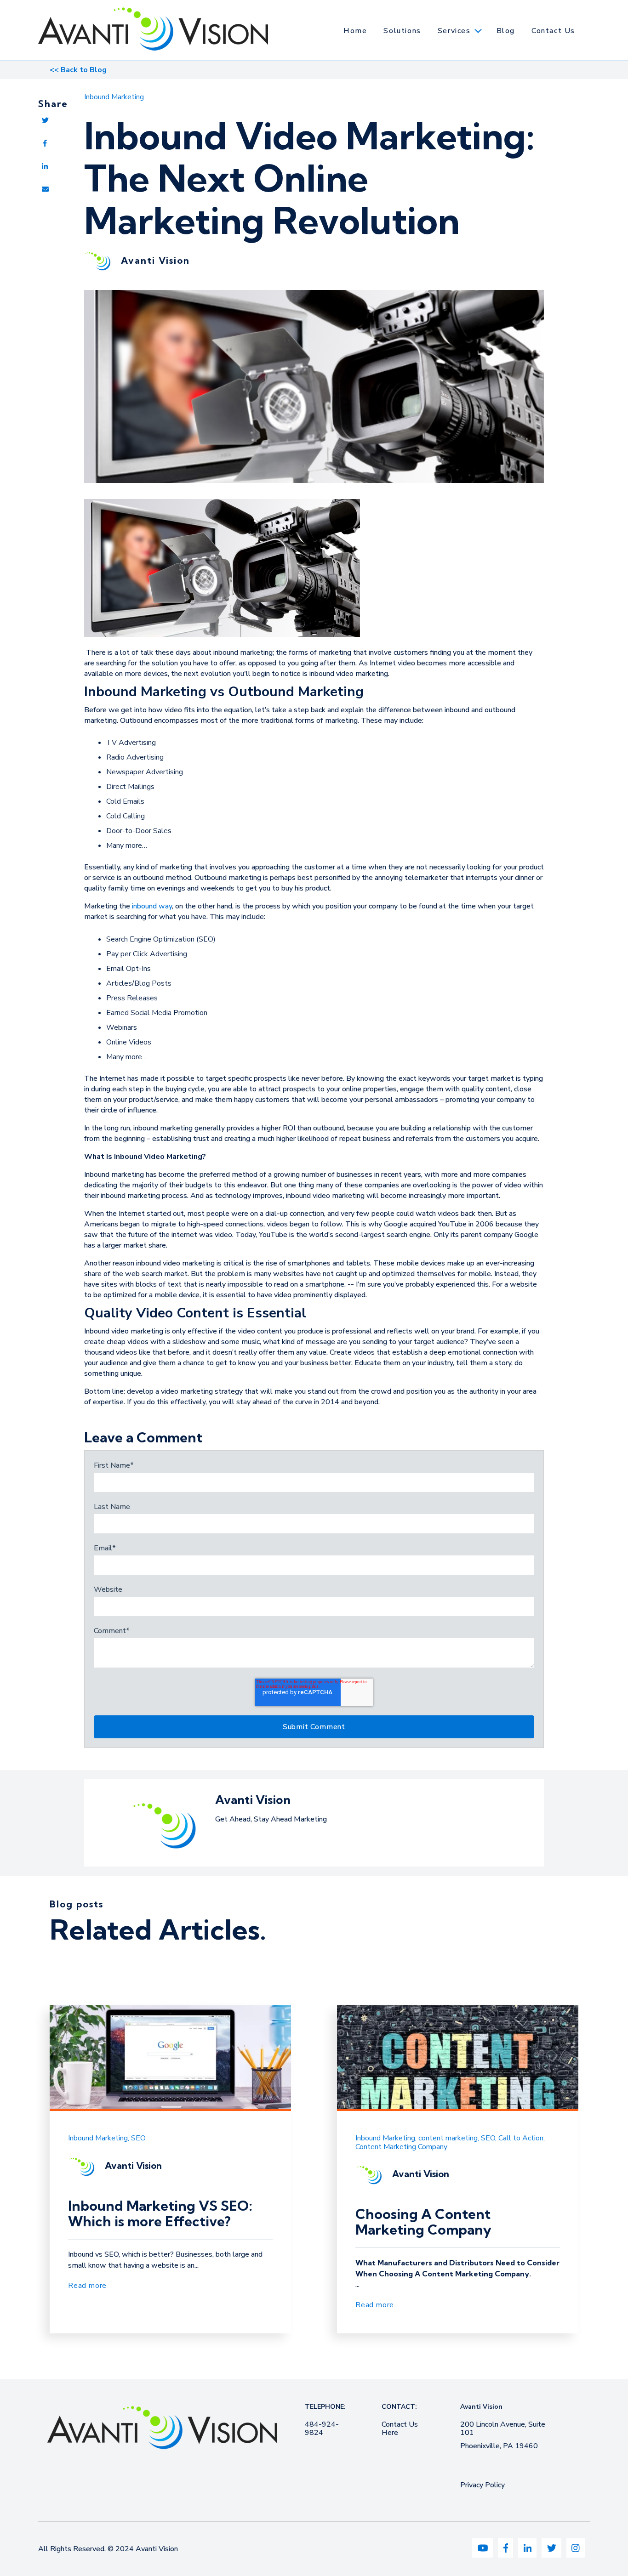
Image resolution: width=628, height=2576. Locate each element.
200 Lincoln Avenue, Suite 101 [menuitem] (503, 2428)
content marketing (448, 2138)
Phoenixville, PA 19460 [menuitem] (499, 2446)
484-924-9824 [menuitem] (322, 2428)
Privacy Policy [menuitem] (482, 2485)
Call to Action (521, 2138)
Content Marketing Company (401, 2147)
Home (355, 31)
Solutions (402, 31)
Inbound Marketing (114, 97)
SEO (138, 2138)
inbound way (152, 906)
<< (78, 70)
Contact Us (553, 31)
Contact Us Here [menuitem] (400, 2428)
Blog (506, 31)
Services (454, 31)
